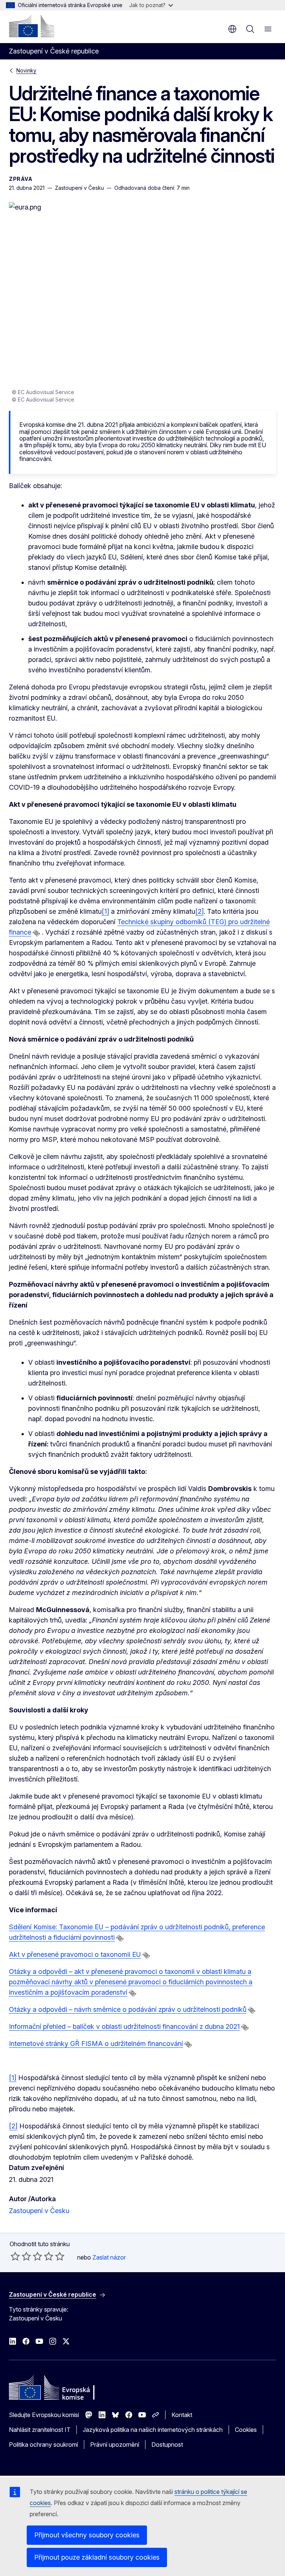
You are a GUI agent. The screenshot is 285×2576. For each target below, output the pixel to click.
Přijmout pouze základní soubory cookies (97, 2557)
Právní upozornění (115, 2445)
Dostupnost (167, 2445)
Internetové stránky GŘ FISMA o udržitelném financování (96, 2044)
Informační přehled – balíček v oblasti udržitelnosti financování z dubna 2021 (124, 2026)
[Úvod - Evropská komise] (32, 26)
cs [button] (232, 29)
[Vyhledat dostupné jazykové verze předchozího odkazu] (36, 933)
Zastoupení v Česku (39, 2211)
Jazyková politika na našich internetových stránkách (153, 2430)
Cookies (246, 2430)
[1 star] (15, 2256)
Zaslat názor (109, 2257)
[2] (199, 911)
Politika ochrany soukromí (43, 2445)
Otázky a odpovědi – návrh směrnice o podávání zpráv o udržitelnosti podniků (128, 2009)
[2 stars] (21, 2256)
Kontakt (182, 2415)
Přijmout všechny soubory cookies (87, 2535)
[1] (105, 911)
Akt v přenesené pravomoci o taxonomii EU (75, 1954)
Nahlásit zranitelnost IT (40, 2430)
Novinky (26, 70)
